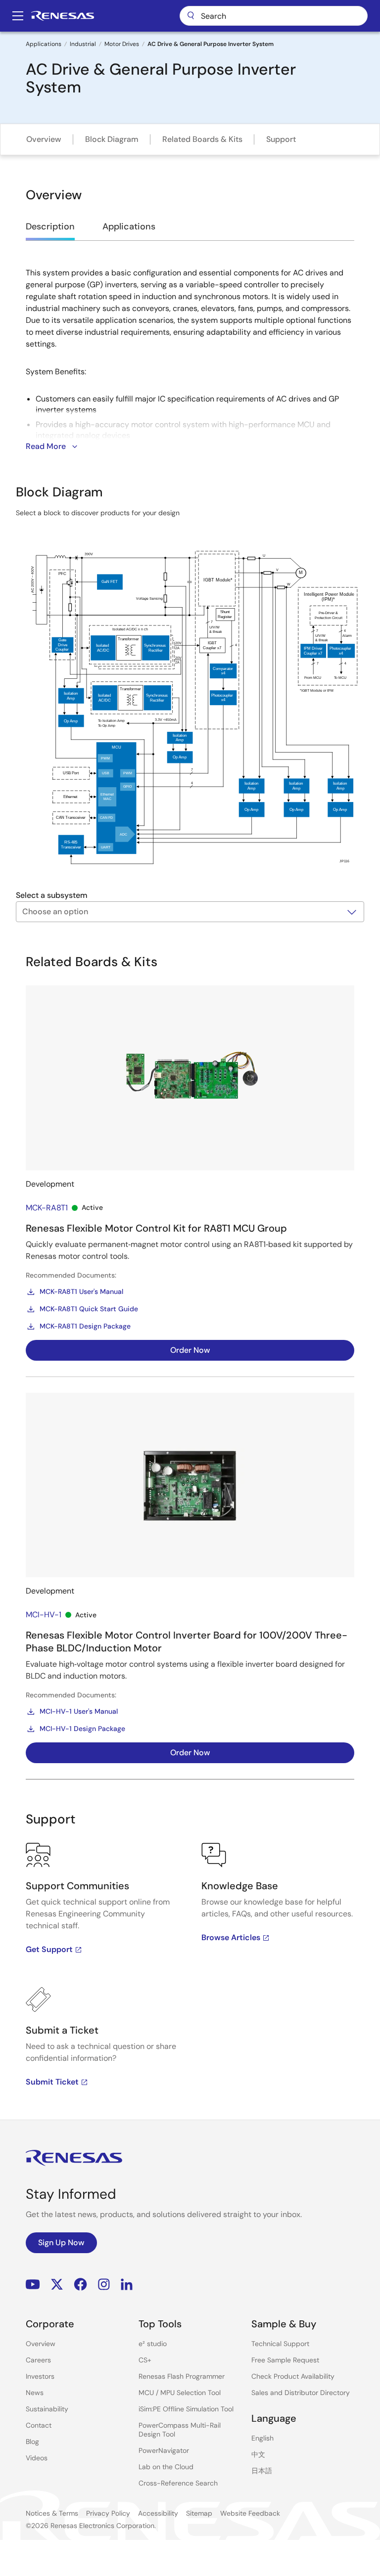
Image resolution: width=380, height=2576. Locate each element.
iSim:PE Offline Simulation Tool (186, 2409)
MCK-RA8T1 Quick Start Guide (89, 1309)
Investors (40, 2376)
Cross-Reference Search (178, 2483)
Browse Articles (231, 1937)
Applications (44, 44)
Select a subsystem (52, 895)
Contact (39, 2425)
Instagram (104, 2285)
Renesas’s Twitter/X (57, 2285)
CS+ (145, 2360)
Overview (44, 139)
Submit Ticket (52, 2082)
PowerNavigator (164, 2450)
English (262, 2438)
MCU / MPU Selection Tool (180, 2393)
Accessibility (158, 2513)
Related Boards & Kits (202, 139)
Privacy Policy (108, 2513)
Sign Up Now (61, 2243)
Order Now (190, 1350)
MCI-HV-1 (44, 1615)
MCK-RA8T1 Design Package (85, 1326)
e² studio (153, 2344)
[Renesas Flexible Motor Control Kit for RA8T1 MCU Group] (190, 1078)
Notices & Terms (52, 2513)
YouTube (33, 2285)
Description (50, 226)
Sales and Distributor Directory (301, 2393)
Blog (32, 2442)
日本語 (262, 2471)
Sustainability (47, 2409)
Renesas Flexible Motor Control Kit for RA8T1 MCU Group (156, 1228)
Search (274, 16)
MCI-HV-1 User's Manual (79, 1711)
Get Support (49, 1949)
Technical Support (280, 2344)
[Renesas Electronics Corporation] (63, 16)
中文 (258, 2454)
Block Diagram (112, 139)
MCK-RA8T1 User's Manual (81, 1291)
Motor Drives (122, 44)
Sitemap (199, 2513)
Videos (37, 2458)
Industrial (83, 44)
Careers (38, 2360)
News (35, 2393)
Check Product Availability (293, 2376)
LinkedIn (127, 2285)
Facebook (80, 2285)
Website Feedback (250, 2513)
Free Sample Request (285, 2360)
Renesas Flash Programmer (182, 2376)
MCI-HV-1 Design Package (82, 1729)
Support (281, 139)
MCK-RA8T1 (47, 1208)
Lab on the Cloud (166, 2467)
